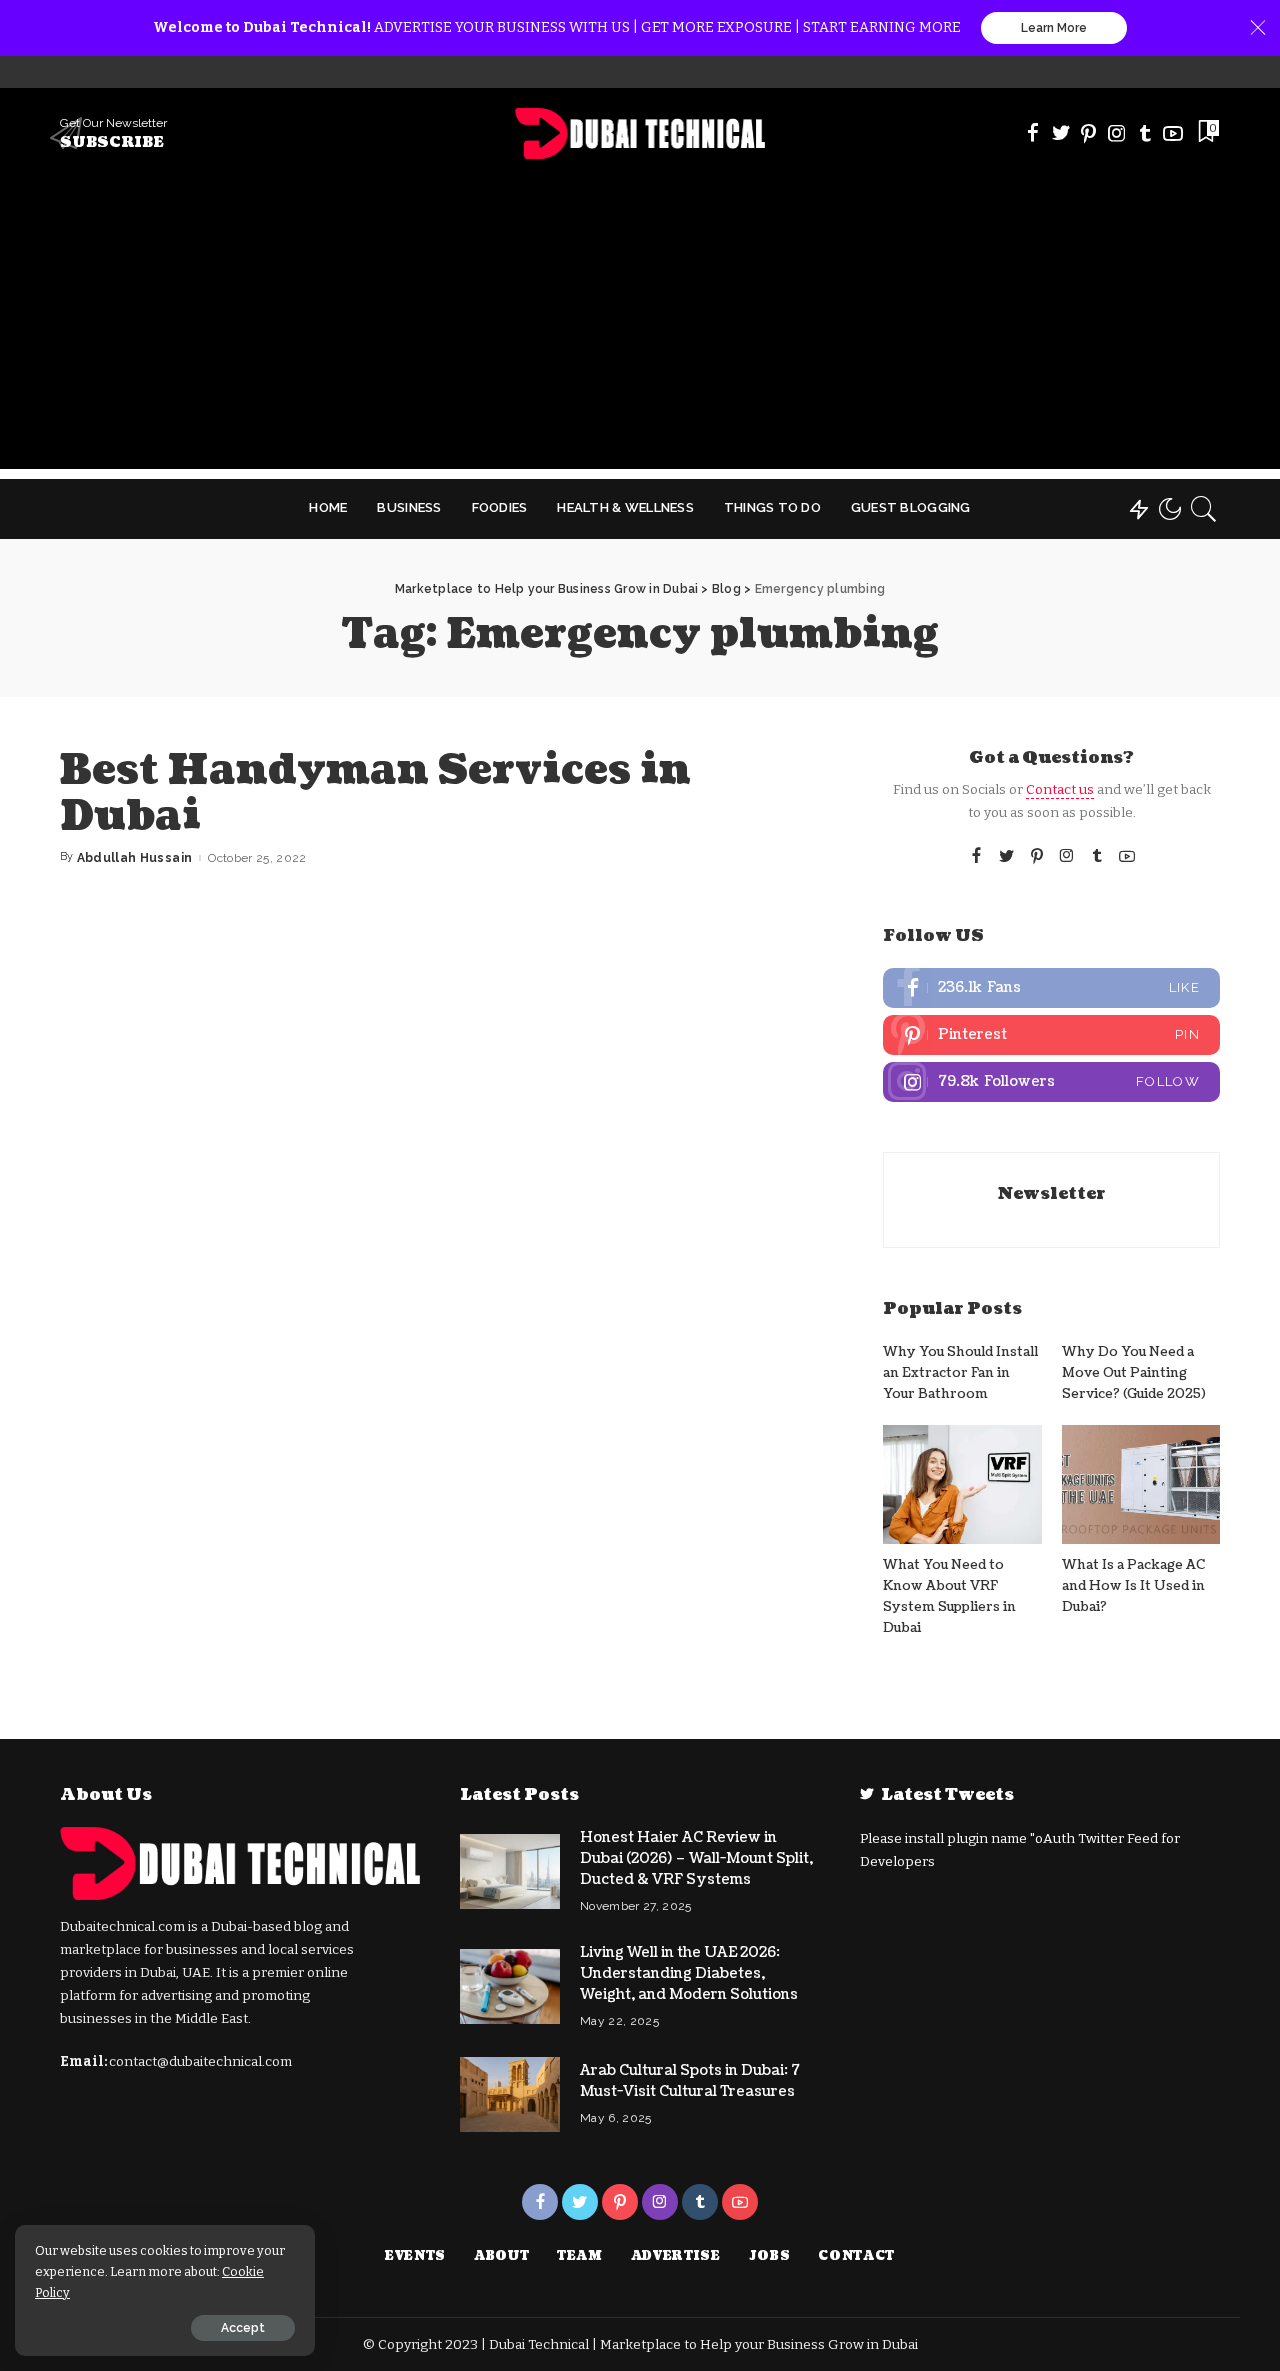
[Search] (1204, 509)
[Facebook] (1033, 133)
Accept (243, 2328)
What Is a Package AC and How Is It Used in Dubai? (1133, 1586)
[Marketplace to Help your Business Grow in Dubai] (640, 133)
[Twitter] (1061, 133)
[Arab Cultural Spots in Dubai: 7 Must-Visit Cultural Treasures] (510, 2094)
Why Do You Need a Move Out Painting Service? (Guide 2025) (1134, 1373)
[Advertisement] (640, 329)
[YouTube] (1173, 133)
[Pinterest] (1089, 133)
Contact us (1060, 789)
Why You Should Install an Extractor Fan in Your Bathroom (960, 1373)
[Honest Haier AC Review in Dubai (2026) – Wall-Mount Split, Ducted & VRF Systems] (510, 1871)
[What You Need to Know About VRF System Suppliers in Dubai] (962, 1484)
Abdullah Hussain (135, 858)
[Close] (1258, 28)
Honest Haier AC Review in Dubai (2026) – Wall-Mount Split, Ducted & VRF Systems (696, 1858)
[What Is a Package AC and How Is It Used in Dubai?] (1141, 1484)
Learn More (1054, 28)
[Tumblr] (1145, 133)
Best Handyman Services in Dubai (375, 793)
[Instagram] (1117, 133)
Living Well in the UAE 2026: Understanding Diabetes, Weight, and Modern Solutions (689, 1973)
